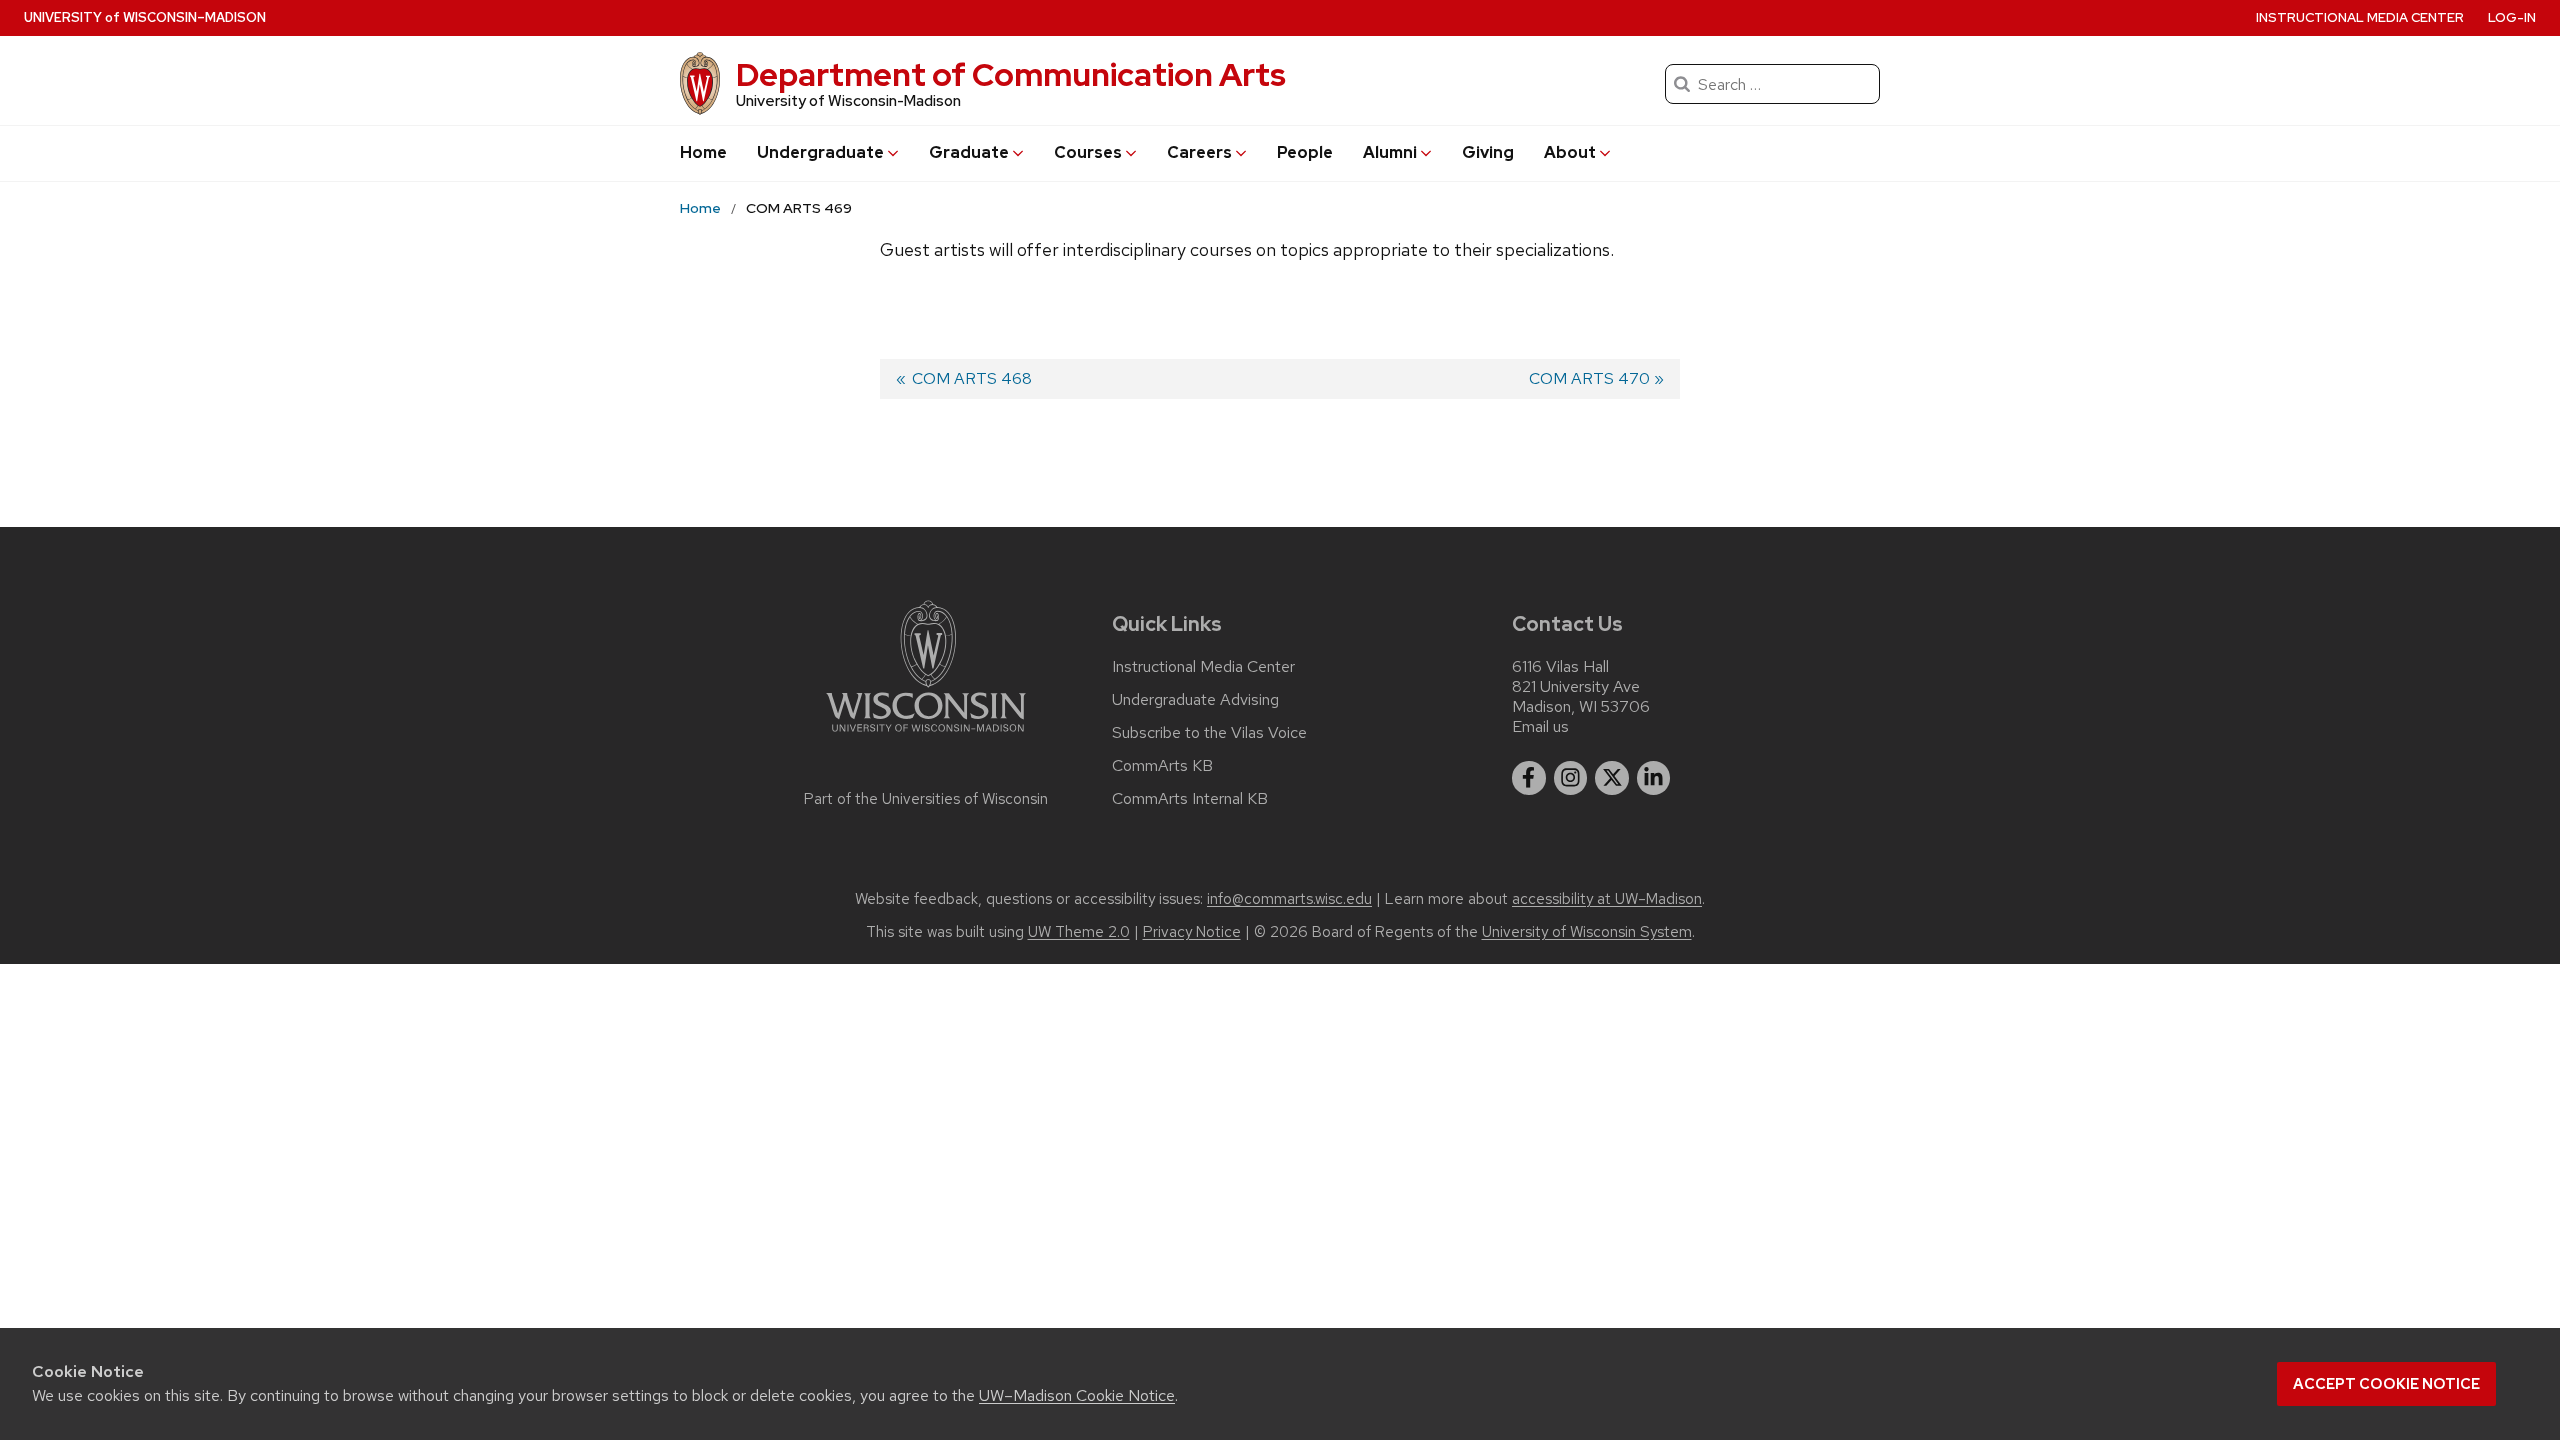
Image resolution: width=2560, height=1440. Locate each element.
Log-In (2512, 17)
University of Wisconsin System (1587, 932)
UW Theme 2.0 (1079, 932)
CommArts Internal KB (1190, 799)
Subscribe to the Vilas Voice (1209, 733)
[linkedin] (1654, 778)
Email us (1540, 726)
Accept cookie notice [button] (2386, 1384)
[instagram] (1571, 778)
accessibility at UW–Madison (1607, 899)
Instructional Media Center (2360, 17)
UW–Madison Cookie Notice (1077, 1395)
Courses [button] (1088, 152)
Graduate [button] (969, 152)
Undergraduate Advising (1195, 700)
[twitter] (1612, 778)
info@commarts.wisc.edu (1289, 899)
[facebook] (1529, 778)
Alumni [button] (1390, 152)
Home (703, 152)
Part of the (926, 799)
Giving (1488, 152)
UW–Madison (145, 17)
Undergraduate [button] (820, 152)
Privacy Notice (1192, 932)
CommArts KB (1162, 766)
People (1305, 152)
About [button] (1570, 152)
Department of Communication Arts (1011, 74)
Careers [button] (1199, 152)
